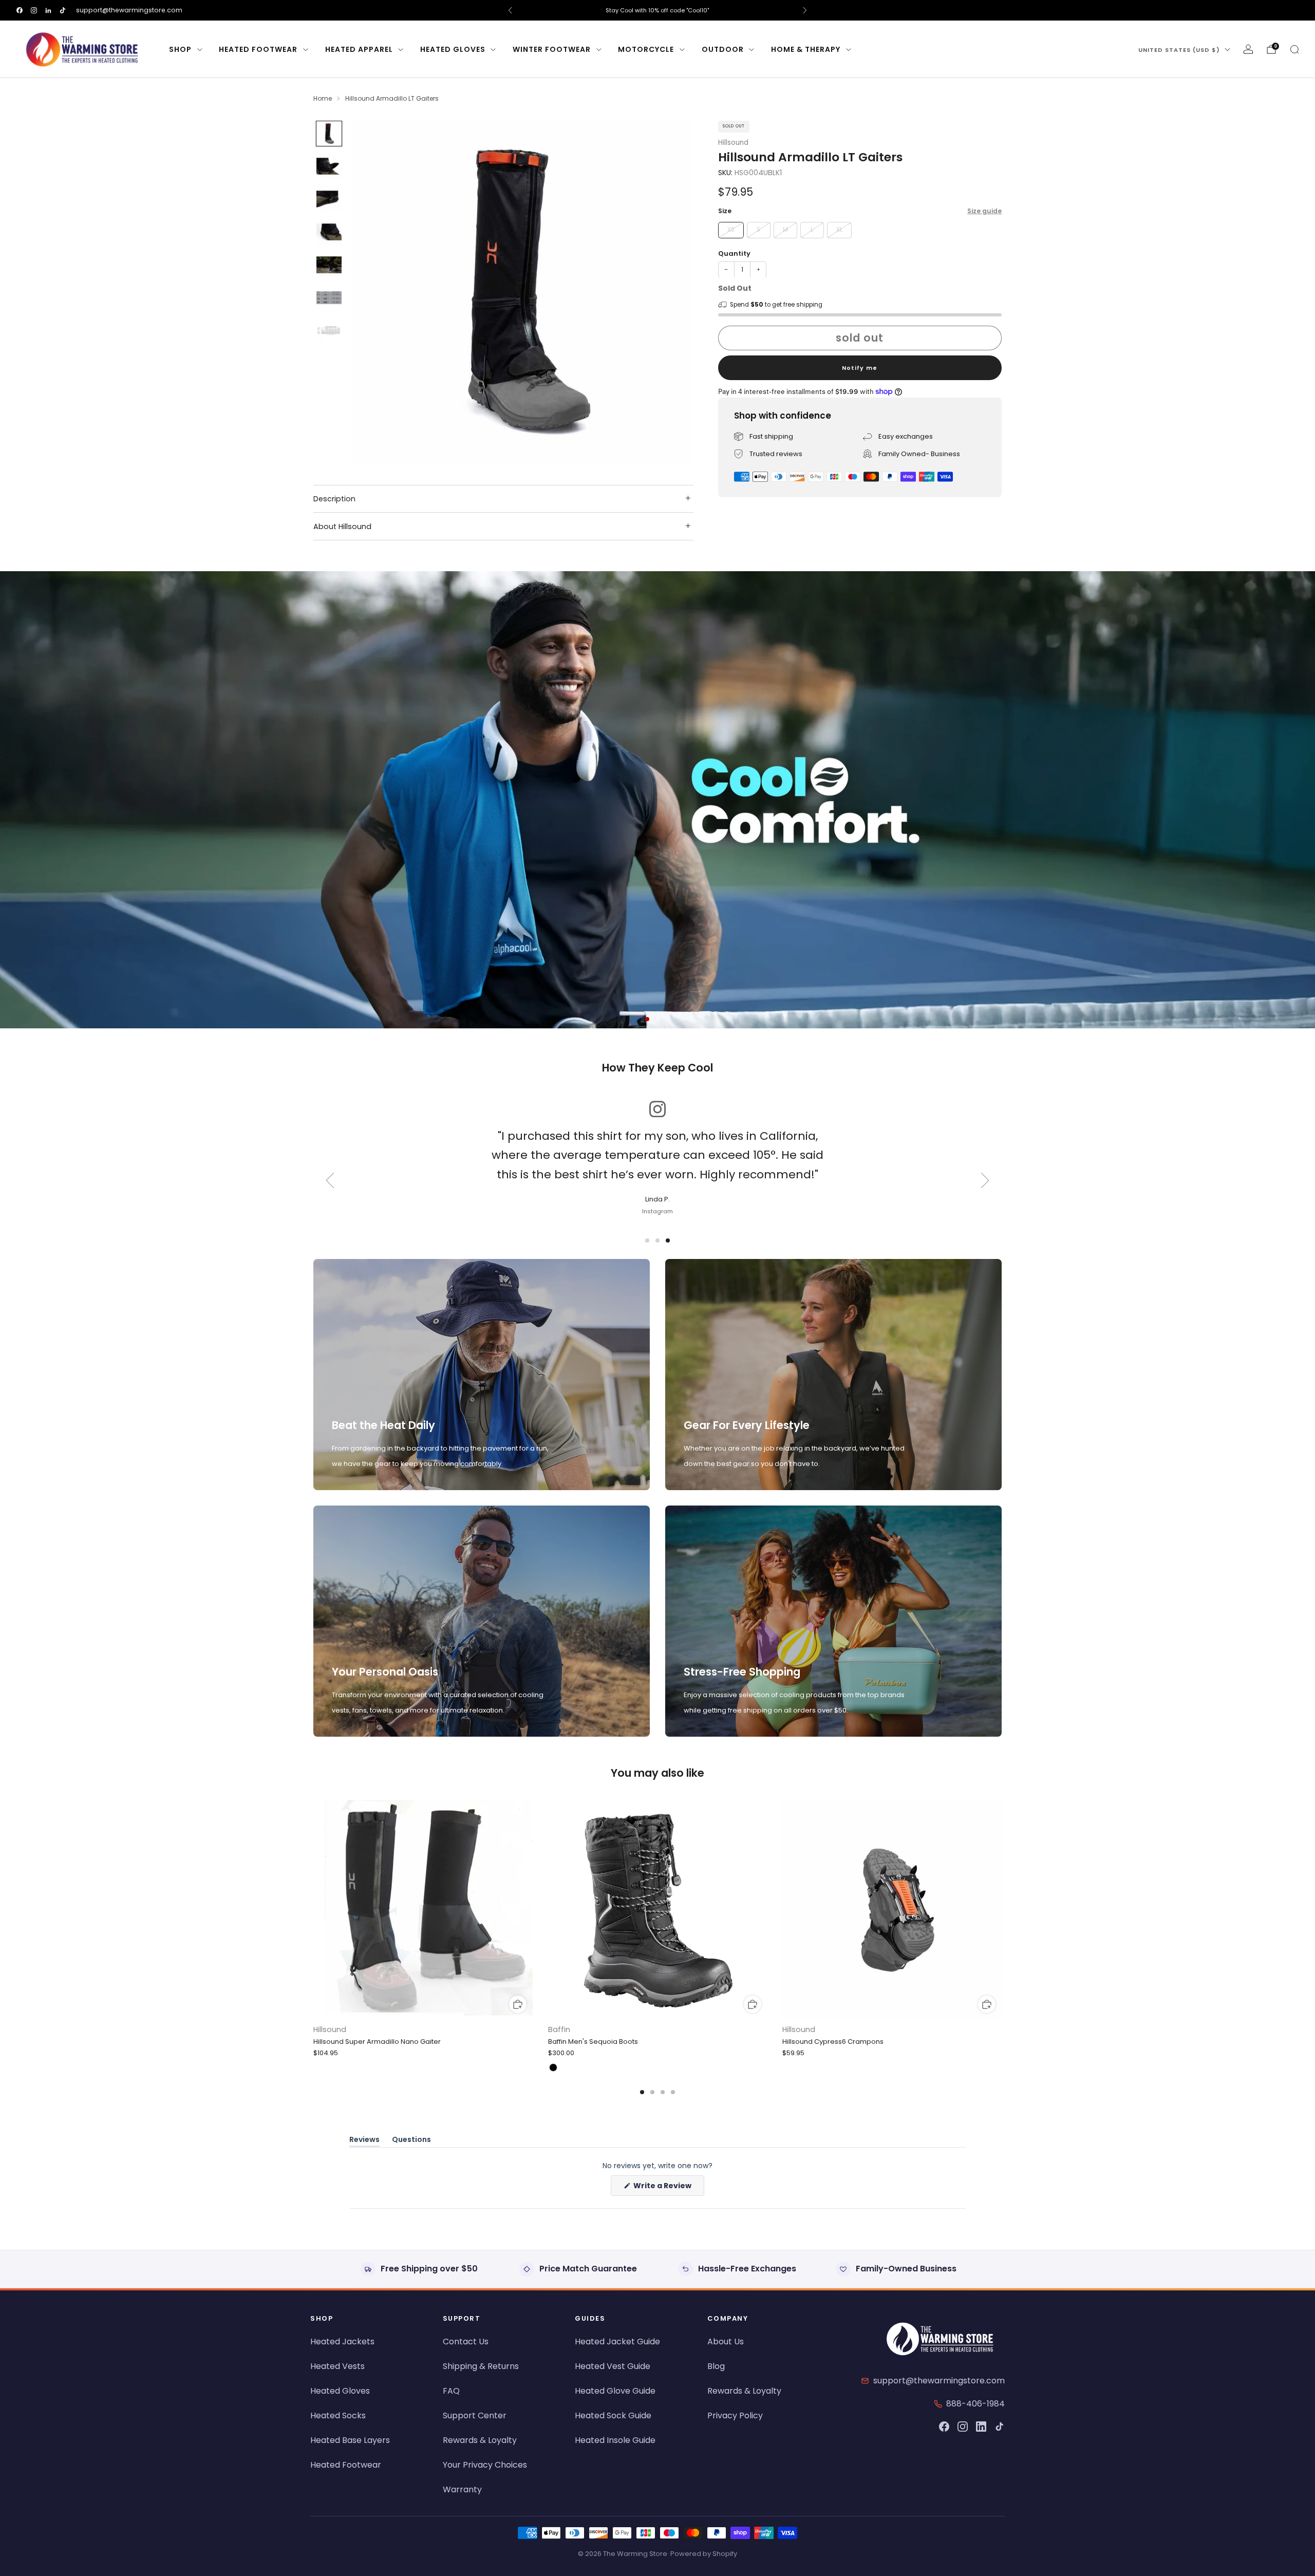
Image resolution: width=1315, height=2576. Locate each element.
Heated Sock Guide (613, 2415)
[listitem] (657, 10)
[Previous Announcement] (510, 10)
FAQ (451, 2391)
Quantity (734, 253)
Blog (716, 2366)
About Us (726, 2342)
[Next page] (1002, 1910)
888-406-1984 (975, 2404)
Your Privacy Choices (485, 2465)
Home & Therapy (806, 49)
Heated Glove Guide (615, 2391)
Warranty (462, 2489)
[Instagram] (963, 2427)
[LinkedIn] (981, 2427)
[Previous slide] (371, 292)
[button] (647, 1019)
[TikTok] (1000, 2427)
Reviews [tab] (364, 2141)
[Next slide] (673, 292)
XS (731, 229)
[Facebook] (944, 2427)
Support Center (475, 2415)
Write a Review (668, 2188)
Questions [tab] (411, 2141)
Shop (180, 49)
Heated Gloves (453, 49)
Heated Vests (337, 2366)
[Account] (1248, 49)
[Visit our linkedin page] (48, 10)
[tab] (642, 2092)
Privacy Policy (735, 2415)
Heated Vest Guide (613, 2366)
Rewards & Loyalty (480, 2440)
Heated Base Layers (350, 2440)
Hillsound (733, 142)
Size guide (984, 210)
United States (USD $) (1179, 50)
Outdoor (723, 49)
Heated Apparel (359, 49)
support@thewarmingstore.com (129, 10)
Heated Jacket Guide (617, 2342)
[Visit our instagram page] (34, 10)
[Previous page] (313, 1910)
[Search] (1294, 49)
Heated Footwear (258, 49)
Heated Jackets (342, 2342)
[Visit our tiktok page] (63, 10)
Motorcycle (646, 49)
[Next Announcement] (805, 10)
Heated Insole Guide (615, 2440)
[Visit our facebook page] (20, 10)
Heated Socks (338, 2415)
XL (839, 229)
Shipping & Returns (481, 2366)
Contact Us (466, 2342)
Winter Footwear (552, 49)
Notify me (860, 367)
